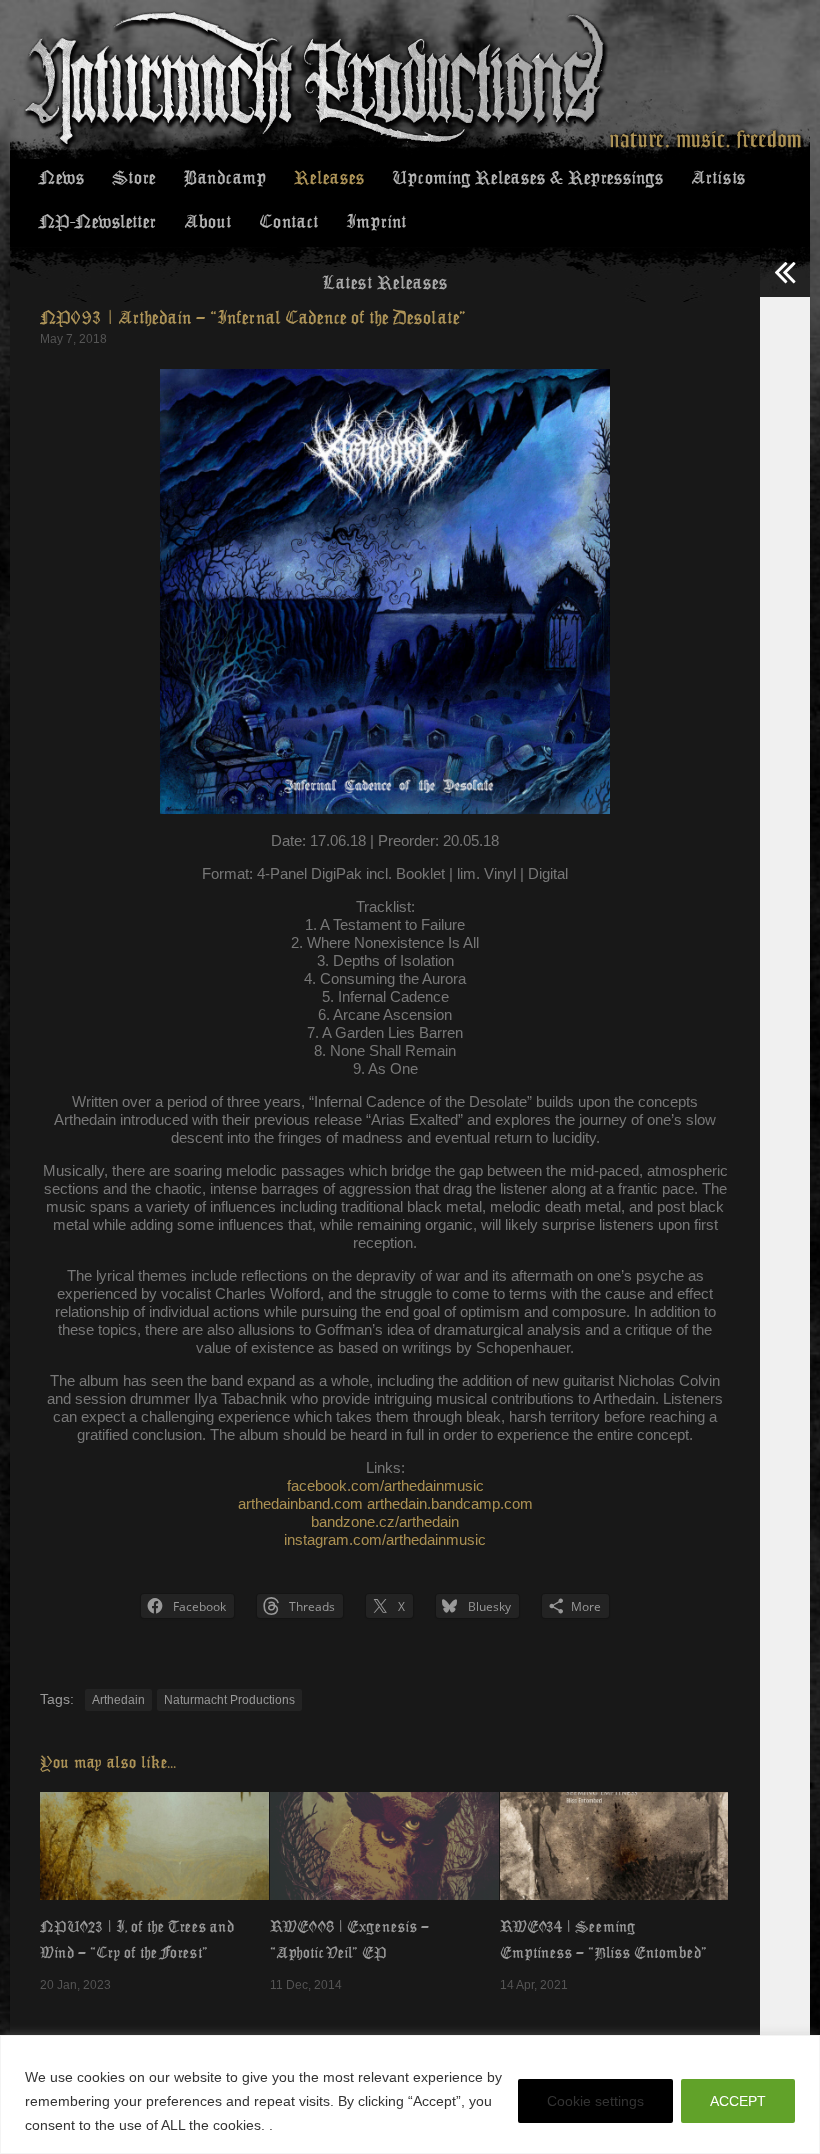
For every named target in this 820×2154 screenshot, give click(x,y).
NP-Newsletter (97, 222)
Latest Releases (385, 283)
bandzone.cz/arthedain (385, 1521)
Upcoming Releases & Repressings (527, 178)
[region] (410, 2094)
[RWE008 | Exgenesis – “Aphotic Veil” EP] (384, 1846)
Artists (718, 178)
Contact (288, 222)
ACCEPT (738, 2101)
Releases (329, 178)
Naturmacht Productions (229, 1700)
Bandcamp (224, 178)
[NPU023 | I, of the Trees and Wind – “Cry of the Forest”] (154, 1846)
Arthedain (118, 1700)
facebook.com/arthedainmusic (385, 1485)
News (61, 178)
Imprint (376, 222)
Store (133, 178)
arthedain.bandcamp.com (450, 1503)
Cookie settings (595, 2101)
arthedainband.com (300, 1503)
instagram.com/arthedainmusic (385, 1539)
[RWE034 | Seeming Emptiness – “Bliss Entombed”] (614, 1846)
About (207, 222)
